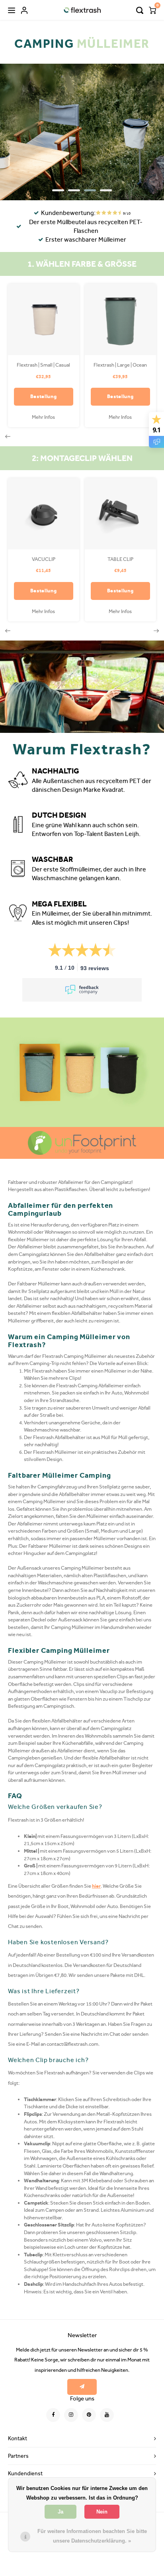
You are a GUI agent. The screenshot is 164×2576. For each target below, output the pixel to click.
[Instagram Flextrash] (71, 2415)
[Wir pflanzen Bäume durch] (82, 1143)
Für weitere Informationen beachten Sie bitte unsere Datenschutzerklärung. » (92, 2536)
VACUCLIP (44, 559)
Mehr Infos (43, 417)
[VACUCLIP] (44, 514)
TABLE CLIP (120, 559)
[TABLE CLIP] (120, 514)
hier (96, 1886)
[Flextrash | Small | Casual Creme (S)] (44, 319)
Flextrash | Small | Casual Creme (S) (43, 365)
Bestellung (44, 396)
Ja (61, 2512)
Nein (102, 2512)
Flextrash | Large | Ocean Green (120, 365)
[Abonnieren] (82, 2387)
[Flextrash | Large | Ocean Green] (120, 319)
